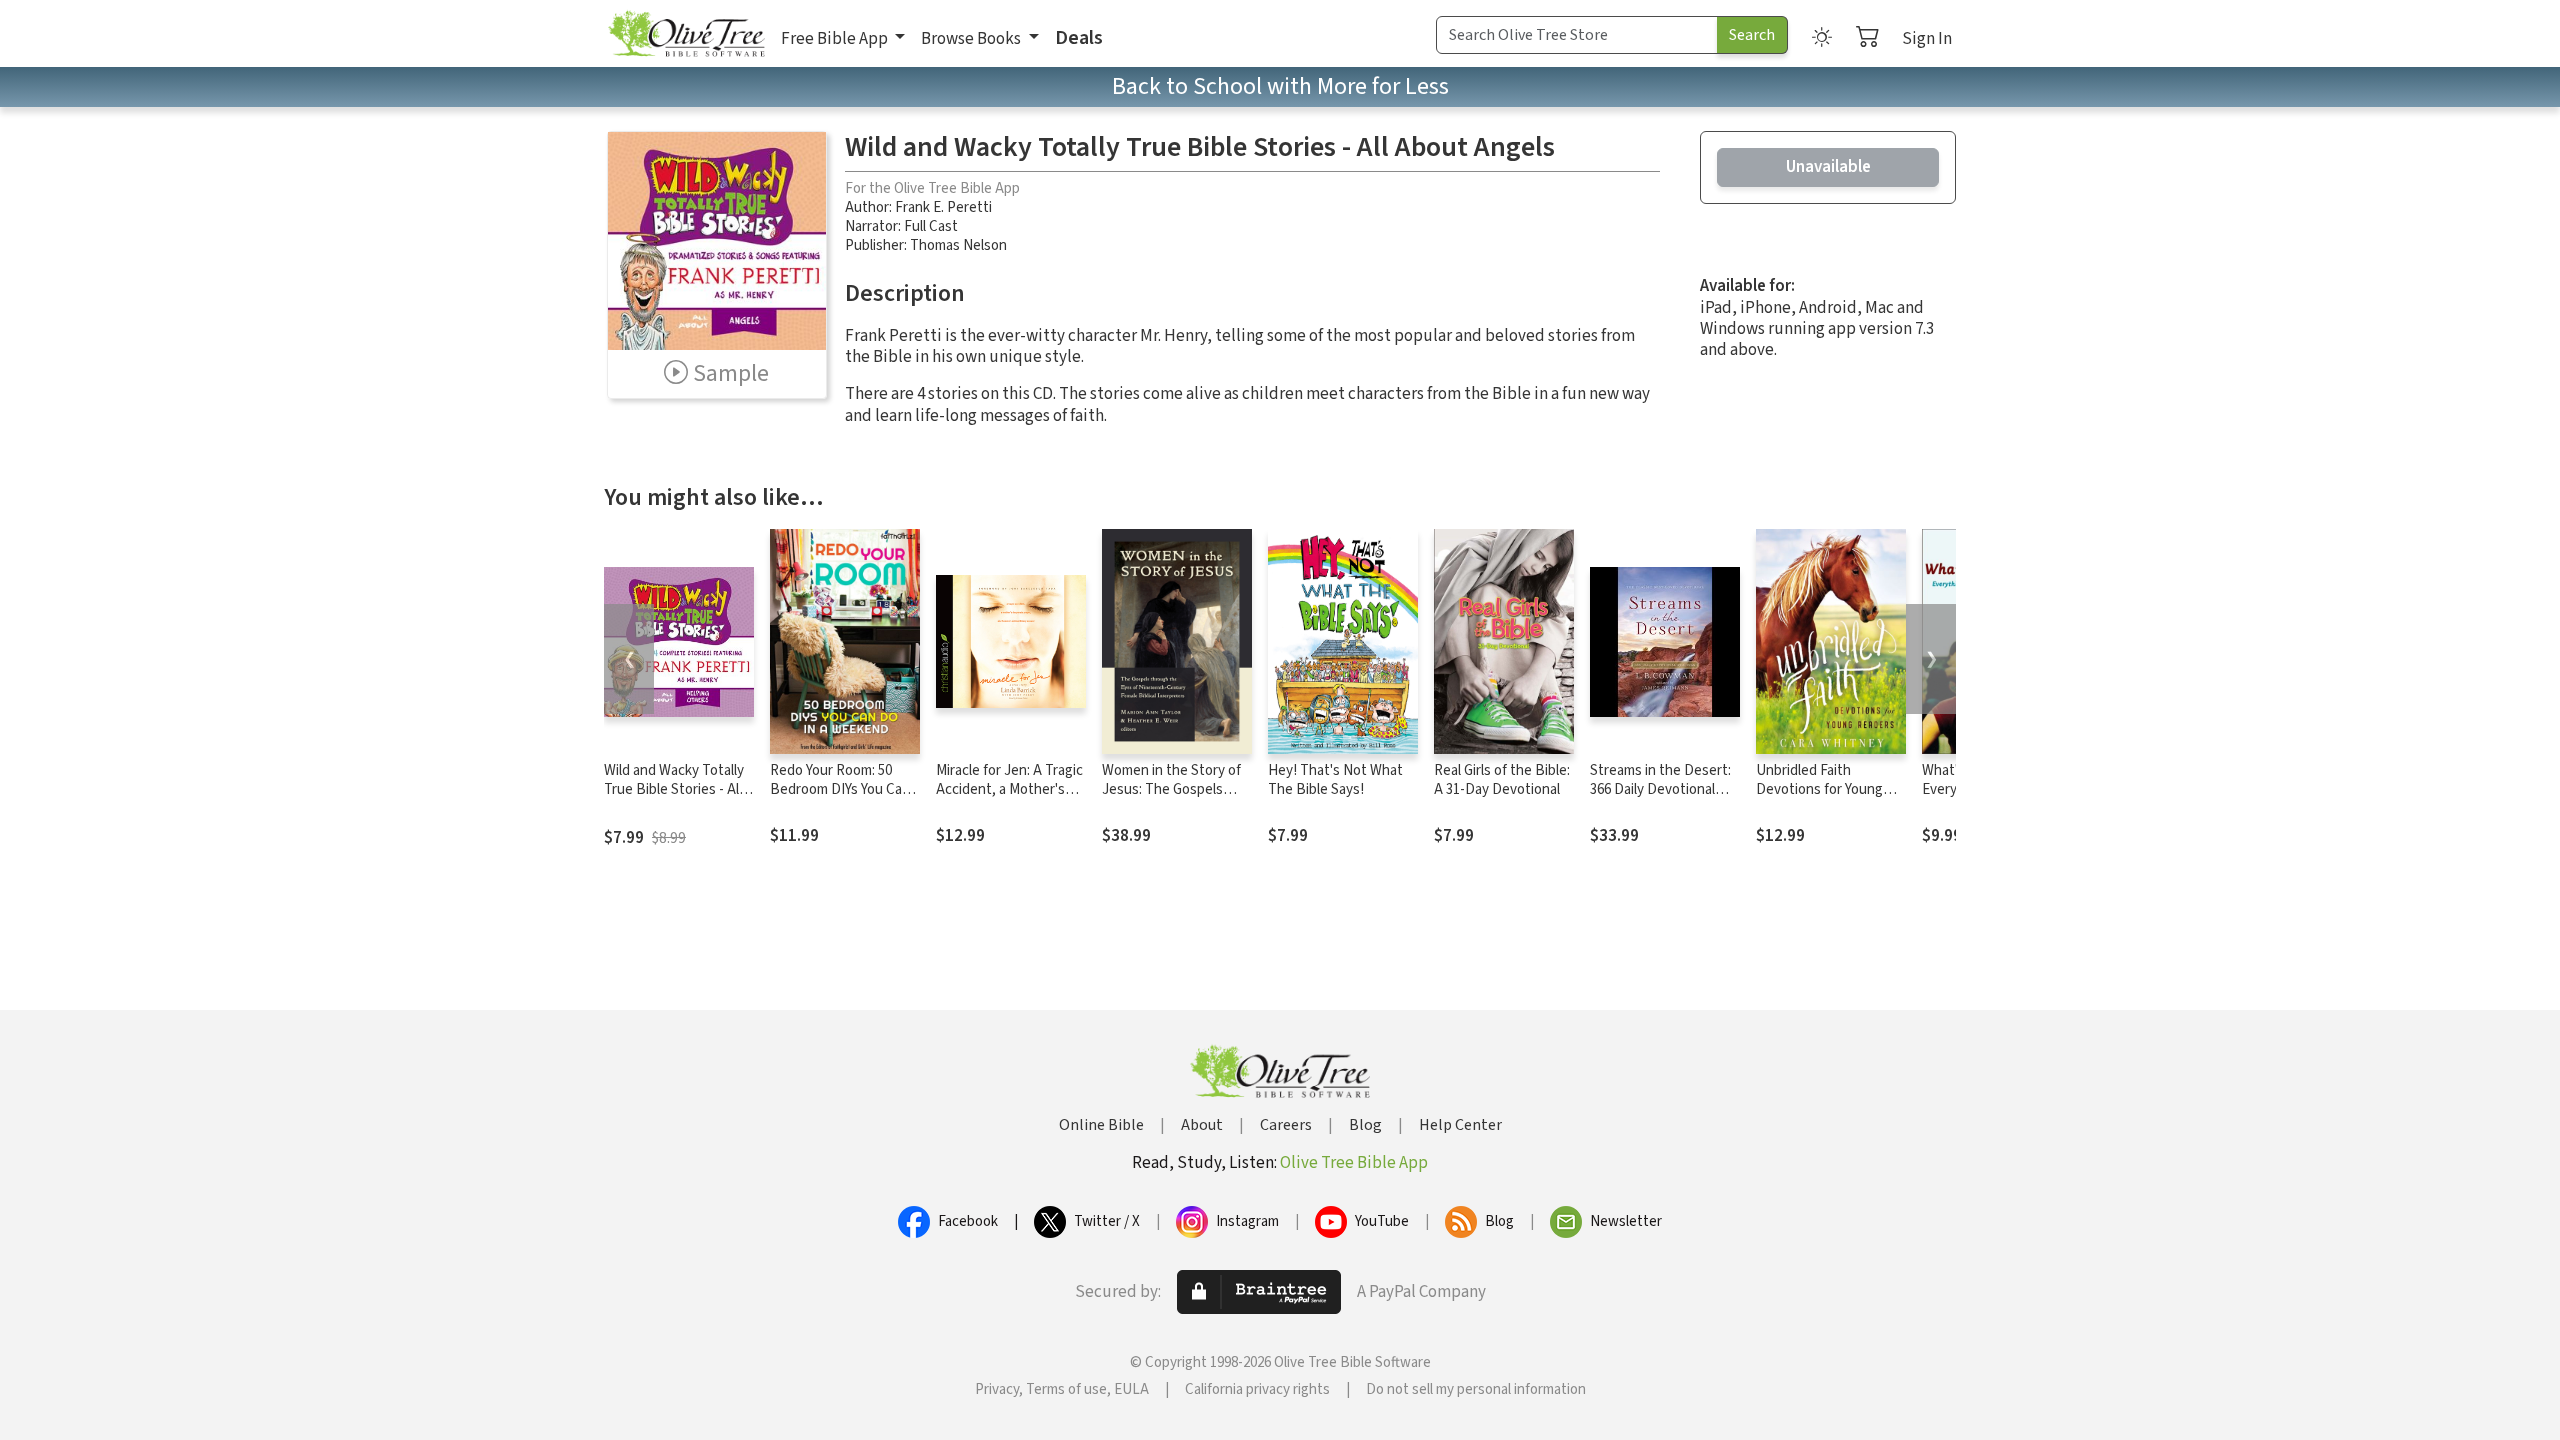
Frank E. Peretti (943, 207)
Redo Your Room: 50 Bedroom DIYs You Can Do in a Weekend (840, 789)
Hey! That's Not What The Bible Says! (1335, 780)
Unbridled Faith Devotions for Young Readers (1819, 789)
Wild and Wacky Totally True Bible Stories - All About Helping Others (674, 789)
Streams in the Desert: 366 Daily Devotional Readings (1660, 789)
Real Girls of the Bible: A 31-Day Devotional (1502, 780)
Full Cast (931, 226)
